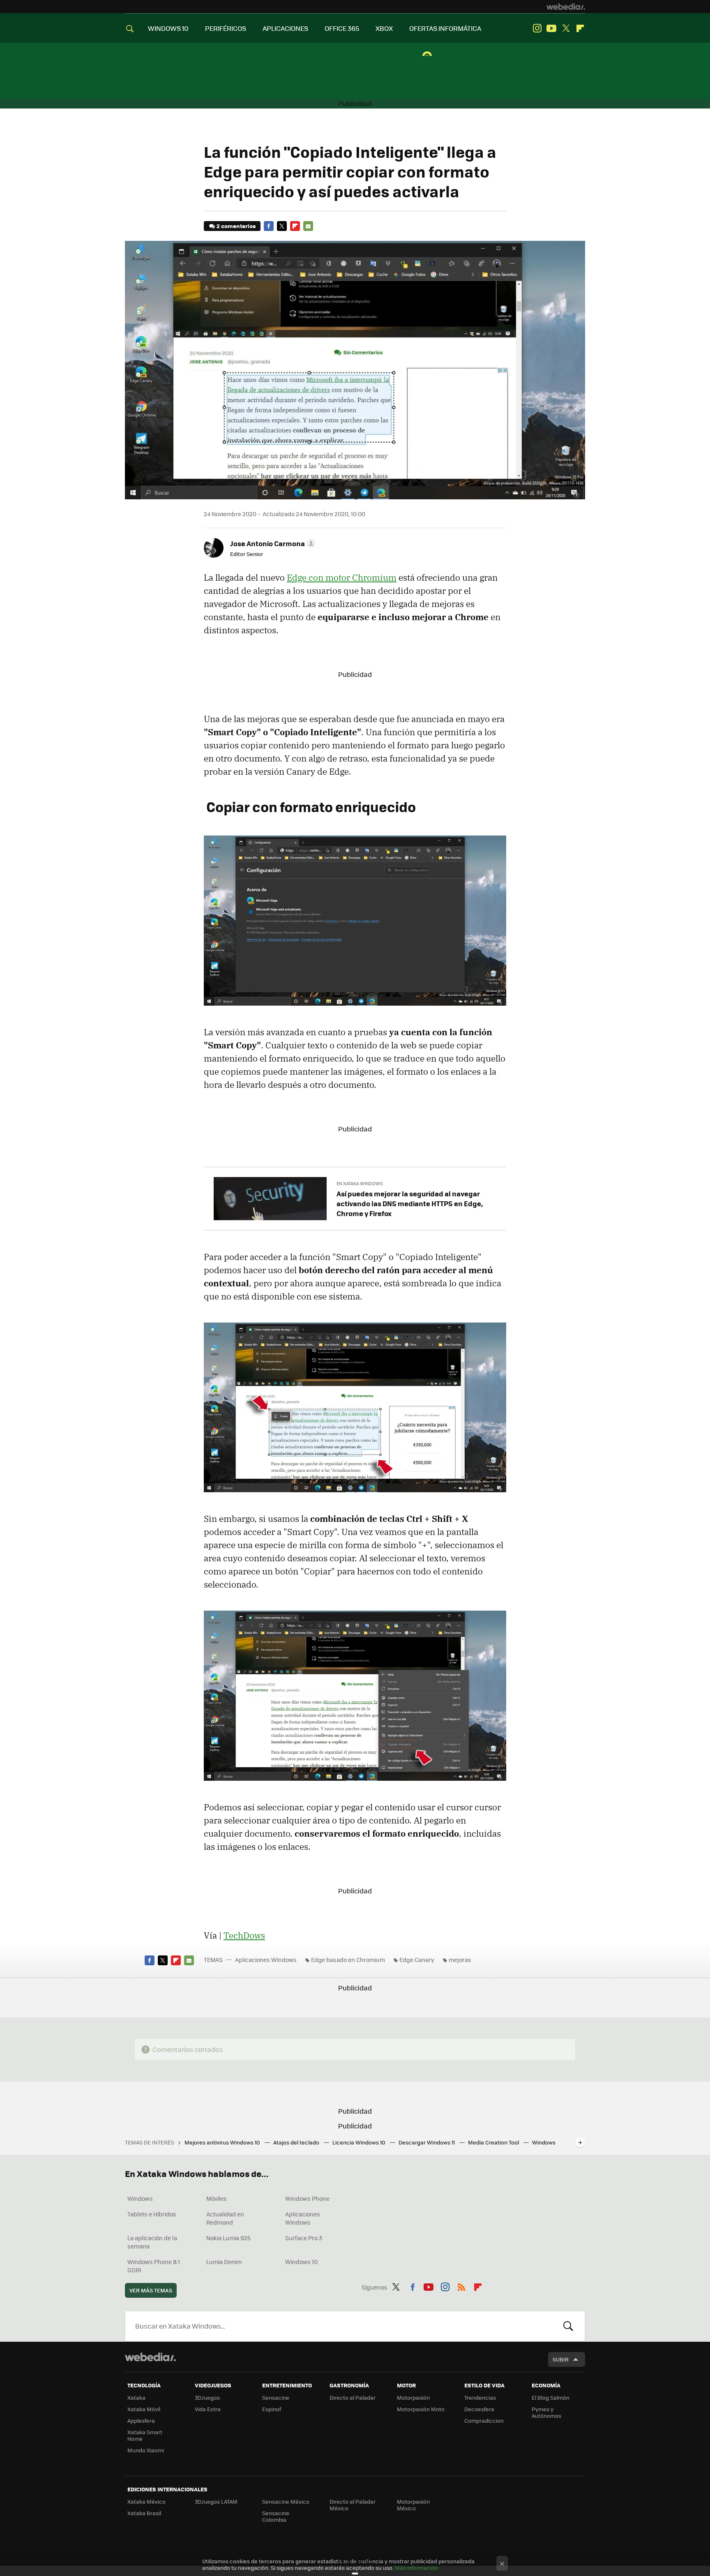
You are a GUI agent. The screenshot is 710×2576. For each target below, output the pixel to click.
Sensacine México (286, 2501)
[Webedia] (566, 7)
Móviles (217, 2198)
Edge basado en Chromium (348, 1960)
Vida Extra (208, 2409)
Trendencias (480, 2397)
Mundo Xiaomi (146, 2450)
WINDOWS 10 (168, 28)
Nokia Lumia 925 (228, 2238)
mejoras (460, 1960)
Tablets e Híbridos (152, 2214)
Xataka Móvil (144, 2409)
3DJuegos (207, 2397)
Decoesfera (479, 2409)
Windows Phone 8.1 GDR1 (154, 2266)
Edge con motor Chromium (342, 577)
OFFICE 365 (342, 28)
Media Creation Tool (494, 2142)
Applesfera (141, 2420)
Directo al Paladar (353, 2397)
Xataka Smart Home (145, 2435)
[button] (272, 543)
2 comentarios (236, 226)
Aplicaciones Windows (266, 1960)
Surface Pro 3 (304, 2238)
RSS (461, 2286)
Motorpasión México (413, 2505)
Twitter (566, 28)
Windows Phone (307, 2198)
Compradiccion (484, 2420)
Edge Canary (417, 1960)
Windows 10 (301, 2262)
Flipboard (580, 28)
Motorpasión (413, 2397)
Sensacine (276, 2397)
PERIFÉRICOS (226, 28)
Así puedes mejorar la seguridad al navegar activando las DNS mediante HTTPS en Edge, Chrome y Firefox (410, 1203)
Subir (561, 2359)
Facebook (269, 226)
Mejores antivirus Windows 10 (223, 2142)
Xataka (136, 2397)
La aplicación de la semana (152, 2242)
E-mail (308, 226)
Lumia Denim (224, 2262)
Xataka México (146, 2501)
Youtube (551, 28)
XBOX (384, 28)
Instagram (537, 28)
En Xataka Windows (360, 1183)
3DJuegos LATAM (216, 2501)
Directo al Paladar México (353, 2505)
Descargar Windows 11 (427, 2142)
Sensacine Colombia (276, 2516)
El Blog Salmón (551, 2397)
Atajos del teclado (297, 2142)
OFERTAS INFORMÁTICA (445, 28)
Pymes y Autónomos (546, 2412)
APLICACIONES (285, 28)
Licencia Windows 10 (360, 2142)
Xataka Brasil (144, 2513)
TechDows (244, 1935)
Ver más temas (151, 2290)
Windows (140, 2198)
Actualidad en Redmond (225, 2218)
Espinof (272, 2409)
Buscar (568, 2326)
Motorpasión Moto (421, 2409)
